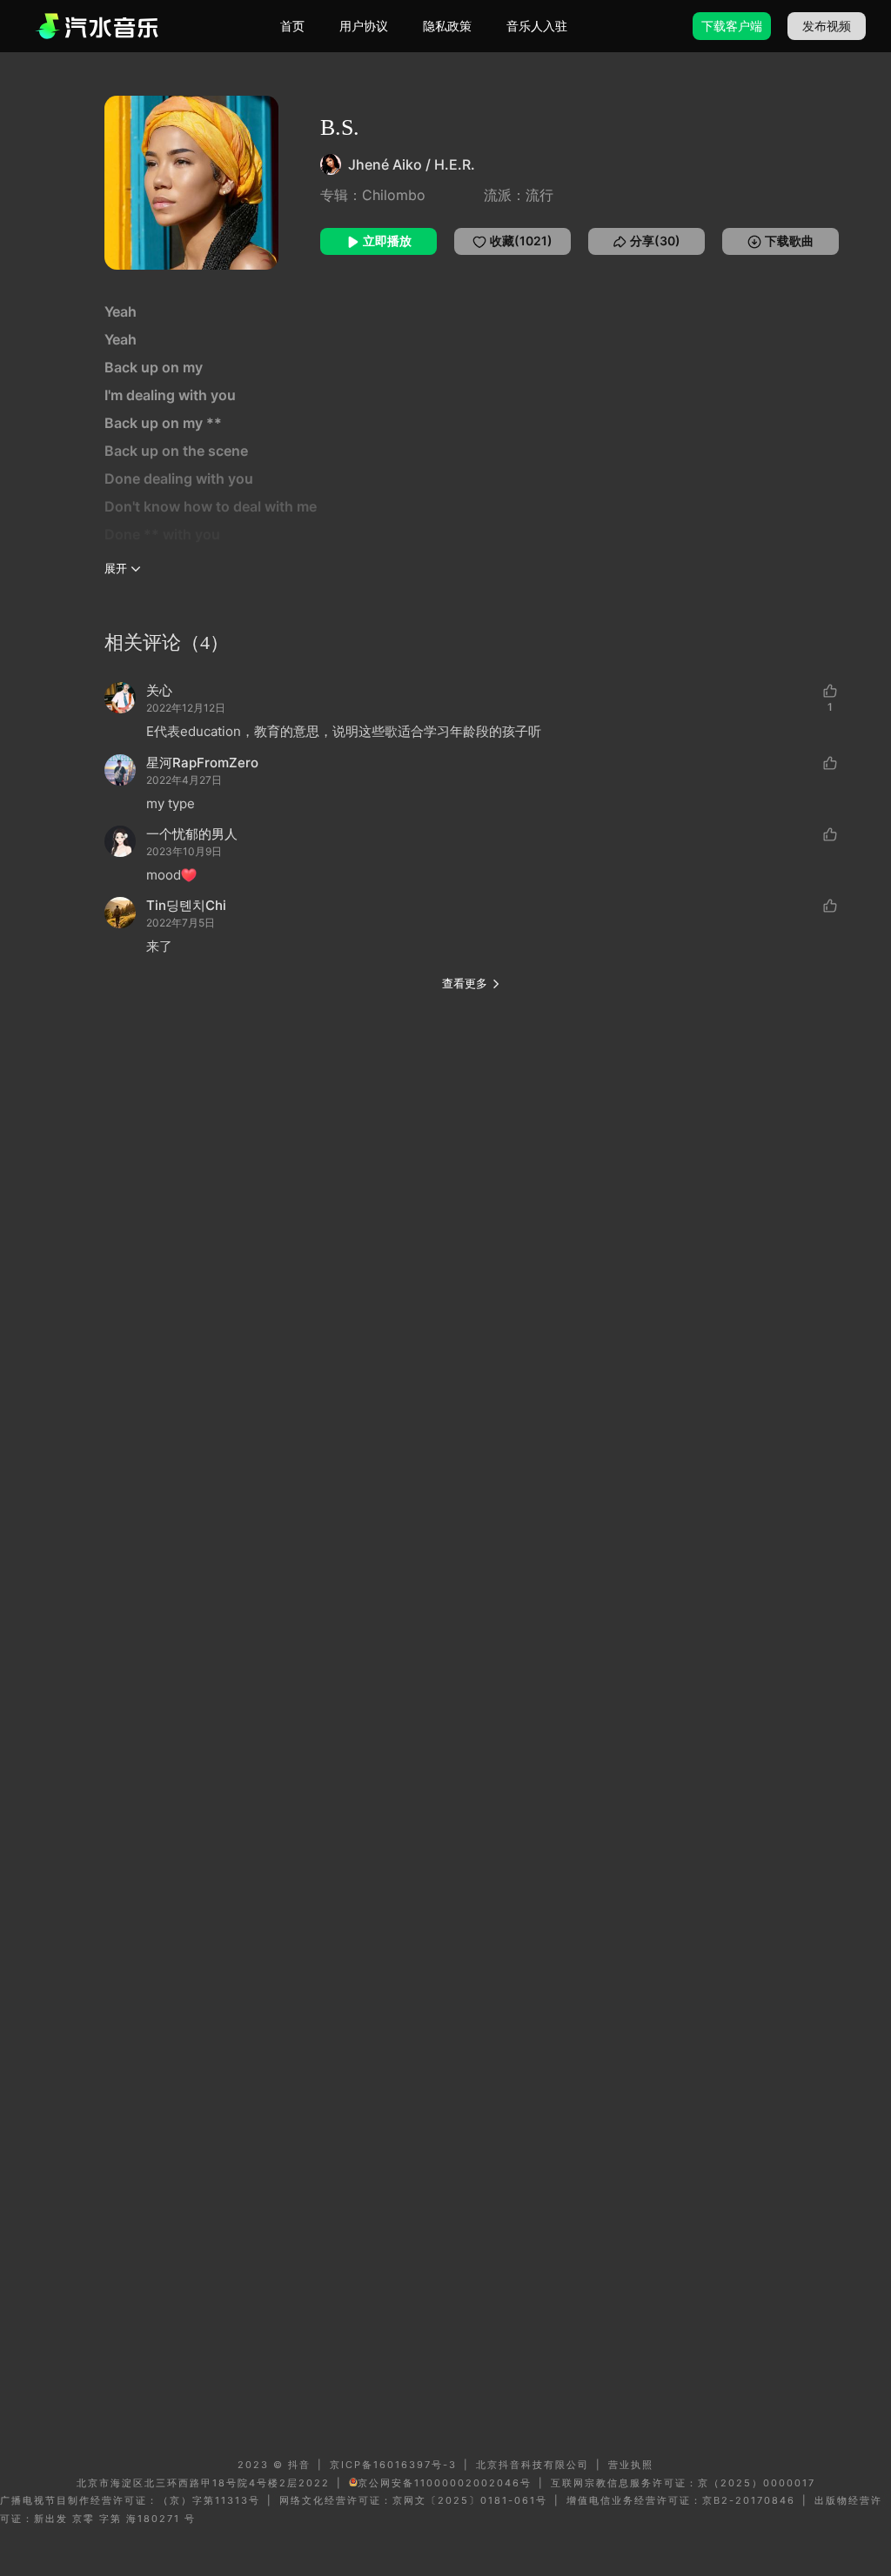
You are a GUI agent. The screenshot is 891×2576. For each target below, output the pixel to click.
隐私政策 (447, 26)
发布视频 (827, 26)
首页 (292, 26)
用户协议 (364, 26)
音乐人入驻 (537, 26)
